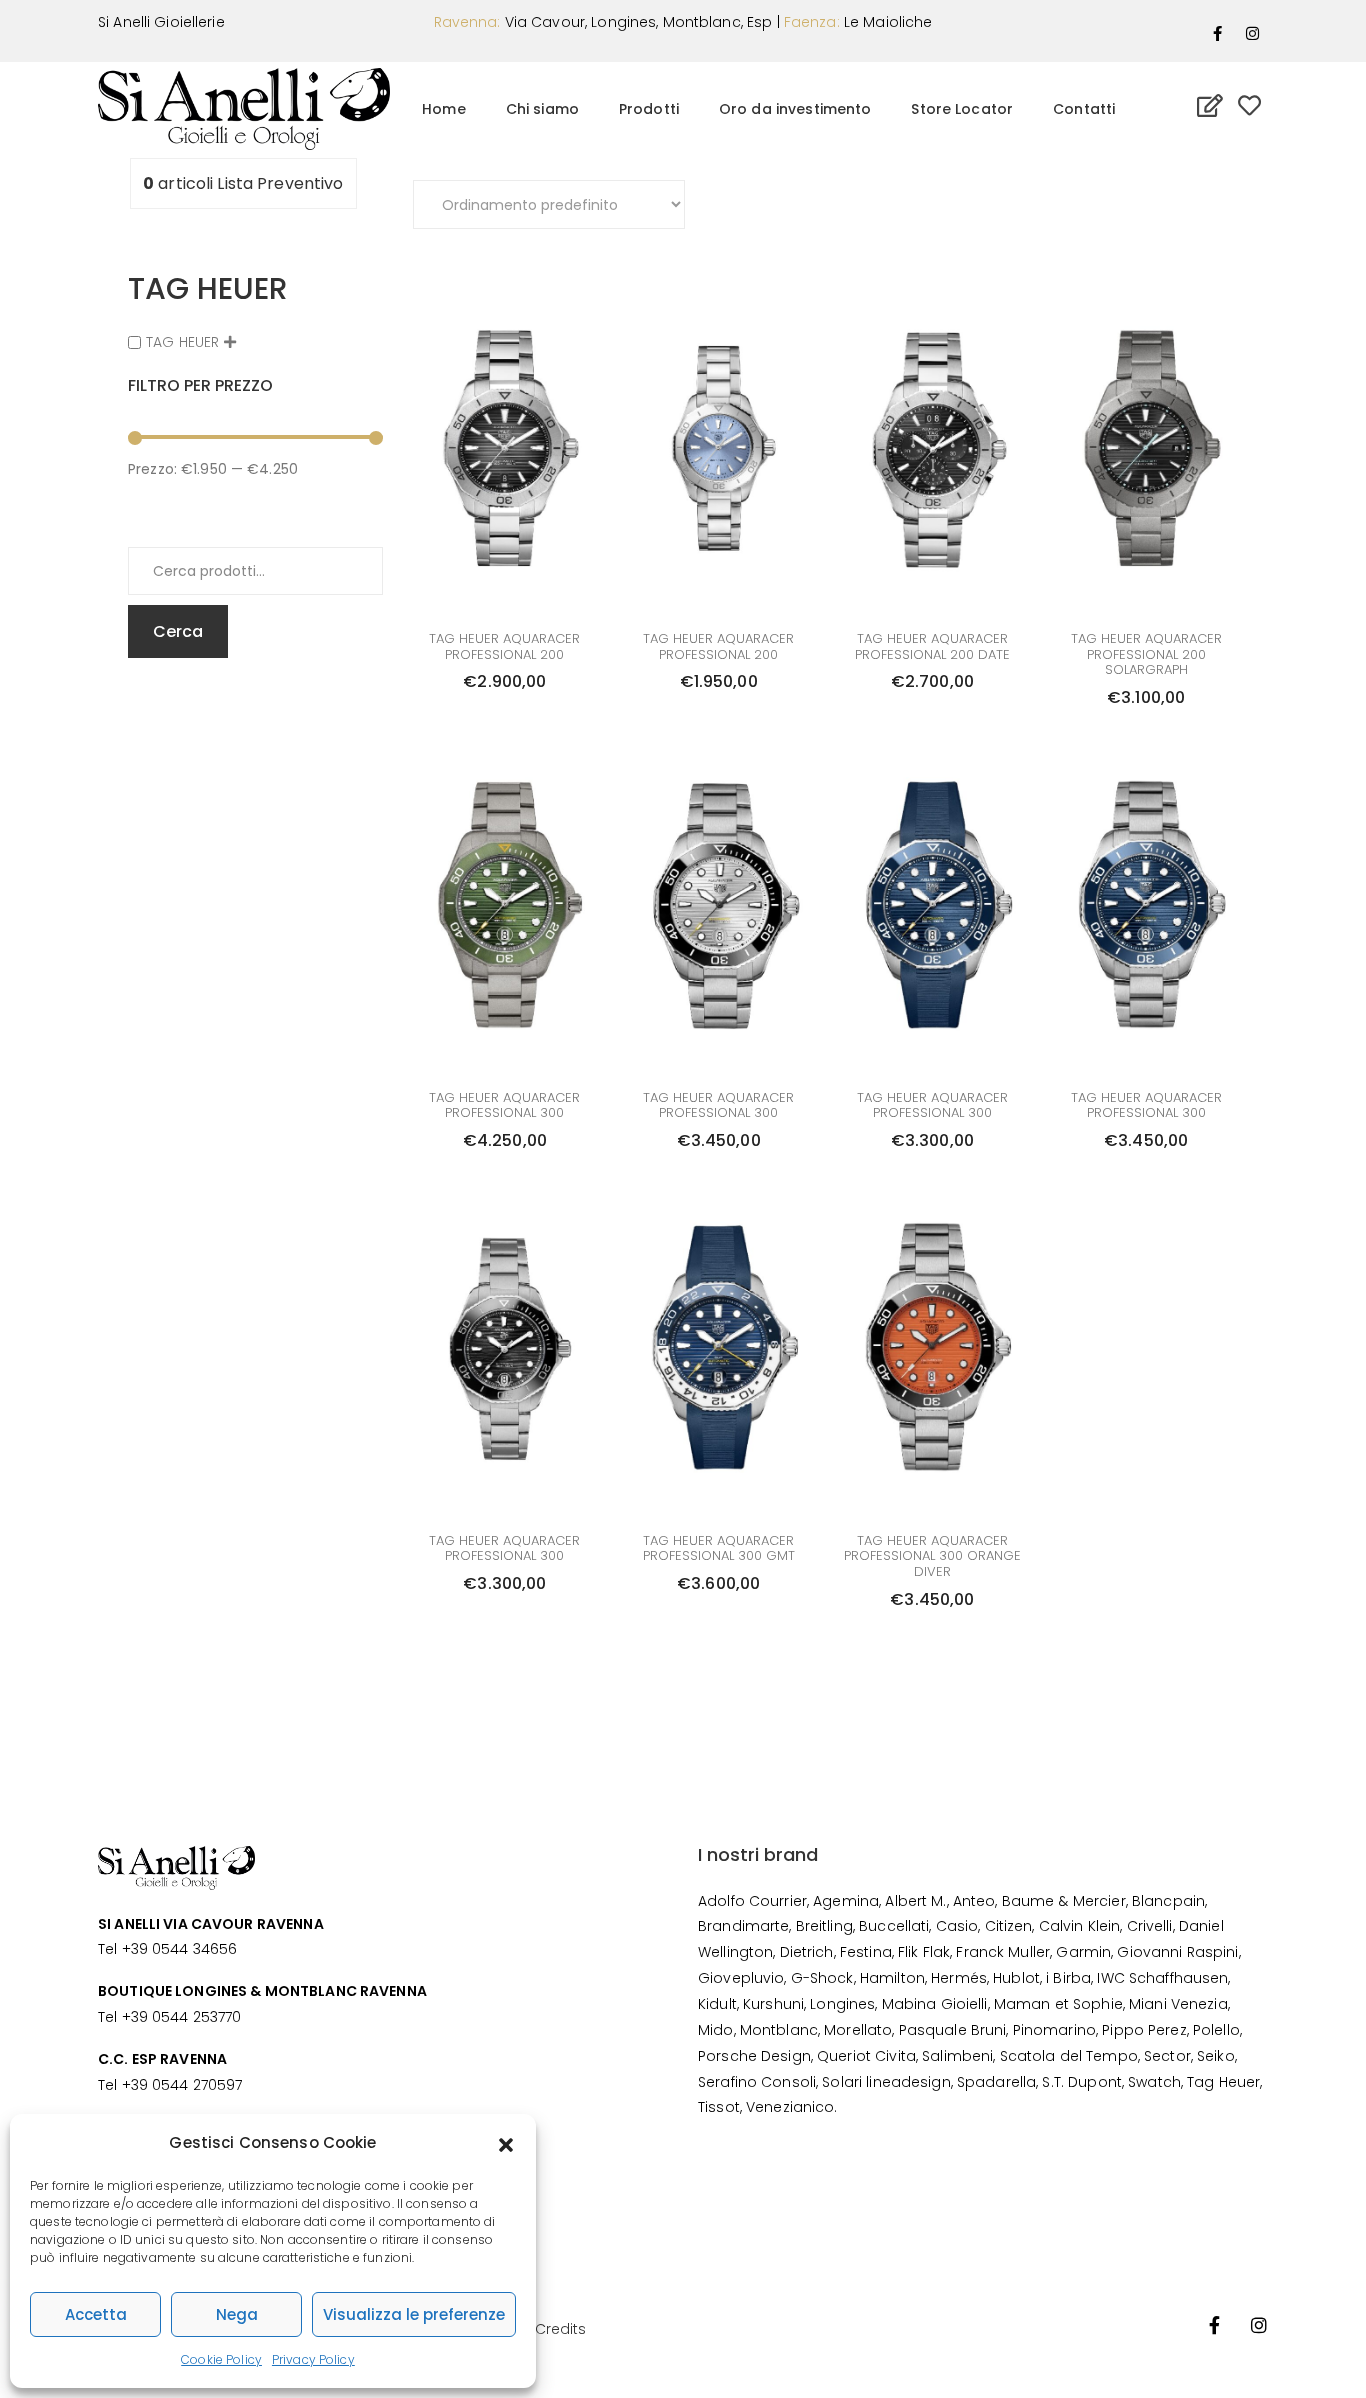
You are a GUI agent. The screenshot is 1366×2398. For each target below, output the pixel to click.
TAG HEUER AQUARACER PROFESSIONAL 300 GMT (719, 1548)
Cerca (178, 631)
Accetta (96, 2314)
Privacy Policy (313, 2359)
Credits (561, 2329)
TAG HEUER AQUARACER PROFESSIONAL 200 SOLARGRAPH (1146, 654)
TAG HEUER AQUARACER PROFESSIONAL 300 (504, 1105)
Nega (237, 2314)
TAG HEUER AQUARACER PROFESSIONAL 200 (504, 646)
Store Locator (962, 109)
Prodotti (649, 109)
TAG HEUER (182, 342)
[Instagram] (1253, 33)
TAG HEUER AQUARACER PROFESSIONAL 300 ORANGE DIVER (932, 1556)
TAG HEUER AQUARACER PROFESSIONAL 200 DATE (932, 646)
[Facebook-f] (1218, 33)
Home (444, 109)
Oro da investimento (795, 109)
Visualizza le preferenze (414, 2314)
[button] (506, 2143)
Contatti (1084, 109)
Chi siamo (542, 109)
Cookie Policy (221, 2359)
